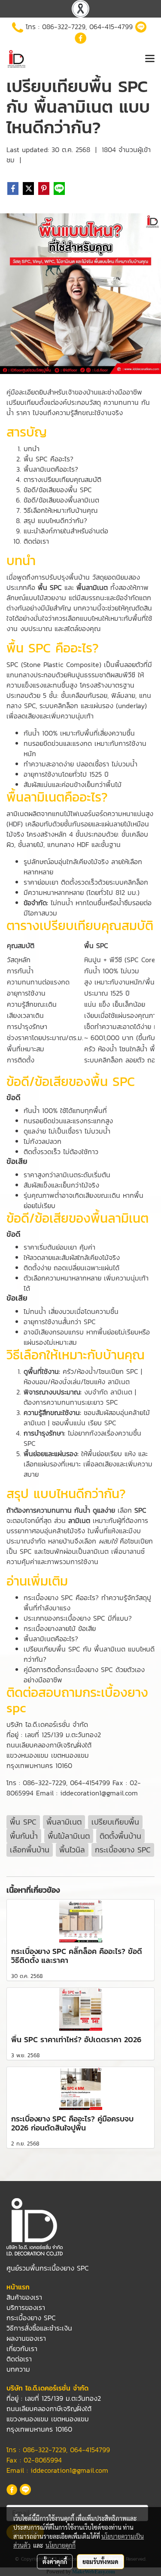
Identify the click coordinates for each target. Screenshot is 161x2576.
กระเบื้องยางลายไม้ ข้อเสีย (60, 1628)
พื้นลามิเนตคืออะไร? (51, 469)
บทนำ (32, 449)
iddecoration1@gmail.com (69, 2470)
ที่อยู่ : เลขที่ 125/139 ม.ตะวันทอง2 (54, 1735)
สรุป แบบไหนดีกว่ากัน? (55, 521)
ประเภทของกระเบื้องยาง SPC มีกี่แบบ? (78, 1618)
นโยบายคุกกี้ (61, 2545)
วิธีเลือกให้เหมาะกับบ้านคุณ (61, 510)
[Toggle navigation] (150, 59)
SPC (14, 664)
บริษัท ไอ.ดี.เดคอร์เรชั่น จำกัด (47, 1724)
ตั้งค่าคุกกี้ (55, 2561)
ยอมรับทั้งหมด (100, 2561)
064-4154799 (90, 1783)
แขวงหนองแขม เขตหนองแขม (48, 1755)
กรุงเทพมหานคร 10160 (39, 1765)
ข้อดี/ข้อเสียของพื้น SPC (58, 490)
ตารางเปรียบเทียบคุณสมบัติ (62, 479)
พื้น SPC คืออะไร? (49, 459)
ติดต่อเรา (36, 541)
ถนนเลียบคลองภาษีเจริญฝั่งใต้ (49, 1745)
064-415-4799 (111, 27)
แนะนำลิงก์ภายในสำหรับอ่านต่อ (66, 531)
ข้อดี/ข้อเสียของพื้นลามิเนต (61, 500)
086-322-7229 (64, 27)
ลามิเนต (17, 814)
